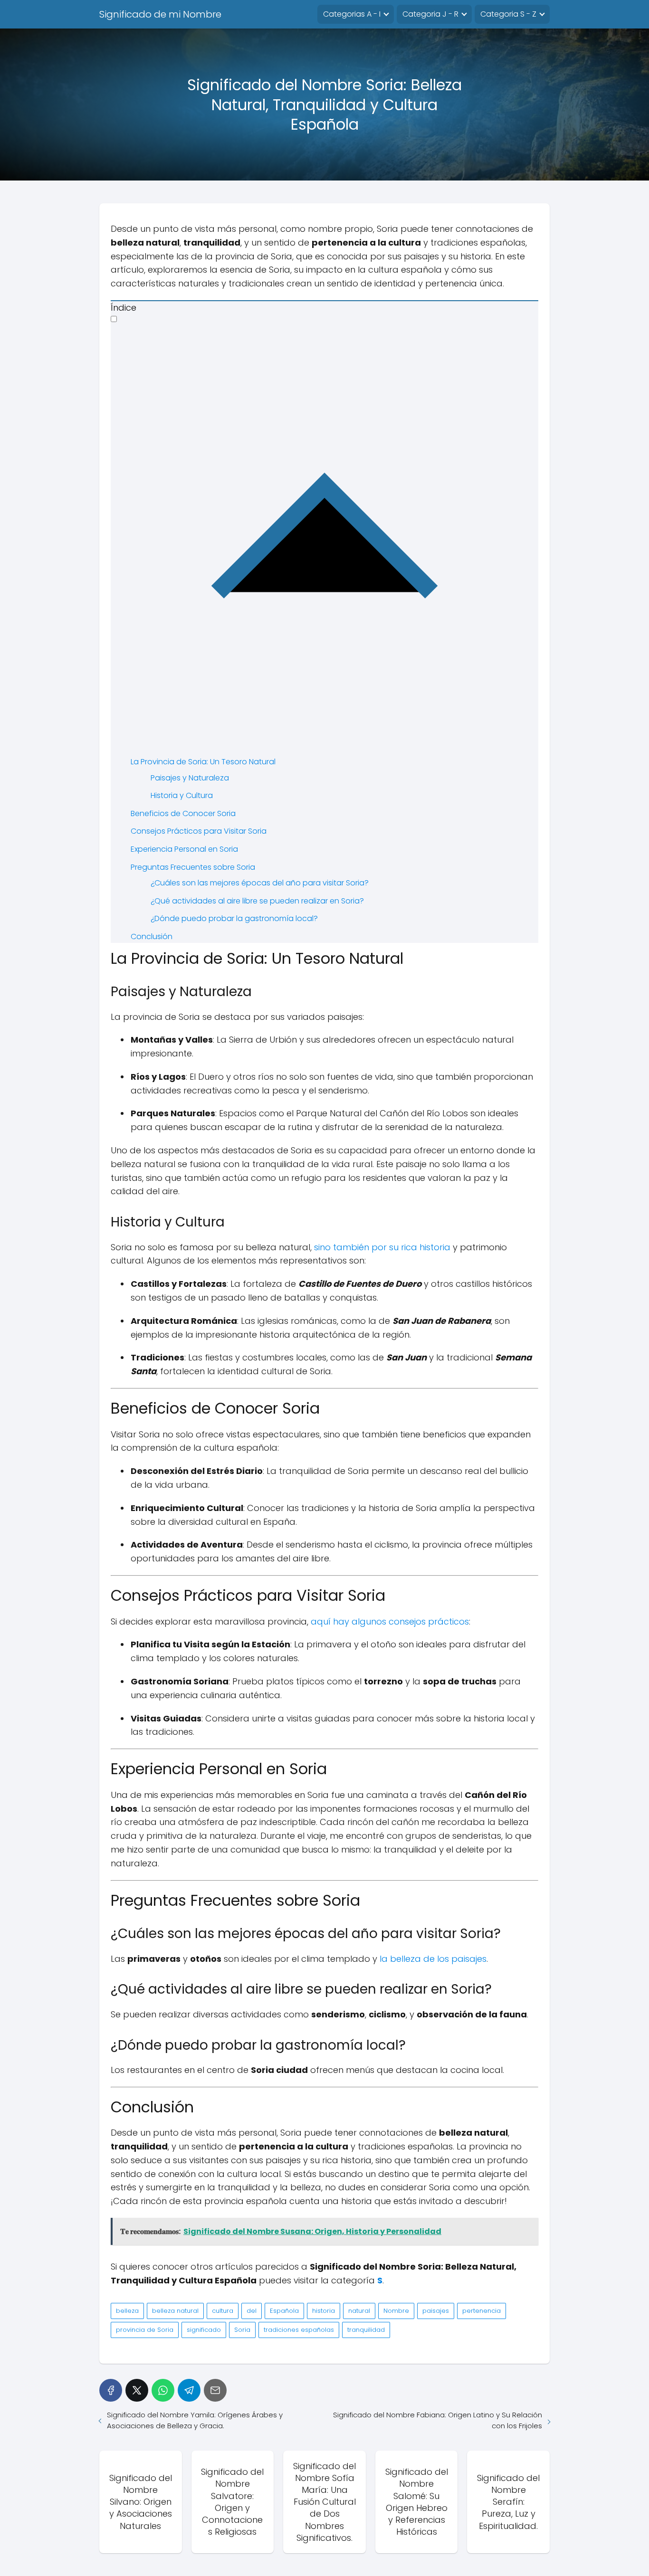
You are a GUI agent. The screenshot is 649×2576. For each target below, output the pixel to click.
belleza (127, 2311)
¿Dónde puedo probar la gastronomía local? (234, 918)
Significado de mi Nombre (160, 14)
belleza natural (175, 2311)
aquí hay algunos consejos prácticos (390, 1621)
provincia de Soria (145, 2330)
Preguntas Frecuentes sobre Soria (193, 867)
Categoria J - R (430, 14)
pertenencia (482, 2311)
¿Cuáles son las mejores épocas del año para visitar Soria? (260, 883)
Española (284, 2311)
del (252, 2311)
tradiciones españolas (299, 2330)
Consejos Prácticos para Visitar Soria (199, 831)
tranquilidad (366, 2330)
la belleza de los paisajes (433, 1959)
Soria (242, 2330)
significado (204, 2330)
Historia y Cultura (182, 795)
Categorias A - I (352, 14)
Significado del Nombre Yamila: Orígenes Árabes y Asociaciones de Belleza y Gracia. (195, 2420)
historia (324, 2311)
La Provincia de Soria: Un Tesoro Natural (203, 762)
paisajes (436, 2311)
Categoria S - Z (508, 14)
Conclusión (152, 936)
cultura (223, 2311)
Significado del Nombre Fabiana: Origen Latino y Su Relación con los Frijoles (438, 2420)
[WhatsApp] (163, 2390)
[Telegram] (189, 2390)
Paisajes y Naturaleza (190, 778)
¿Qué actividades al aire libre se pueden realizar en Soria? (257, 901)
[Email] (215, 2390)
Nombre (396, 2311)
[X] (137, 2390)
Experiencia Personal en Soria (184, 849)
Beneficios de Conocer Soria (183, 813)
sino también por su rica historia (382, 1247)
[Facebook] (111, 2390)
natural (359, 2311)
